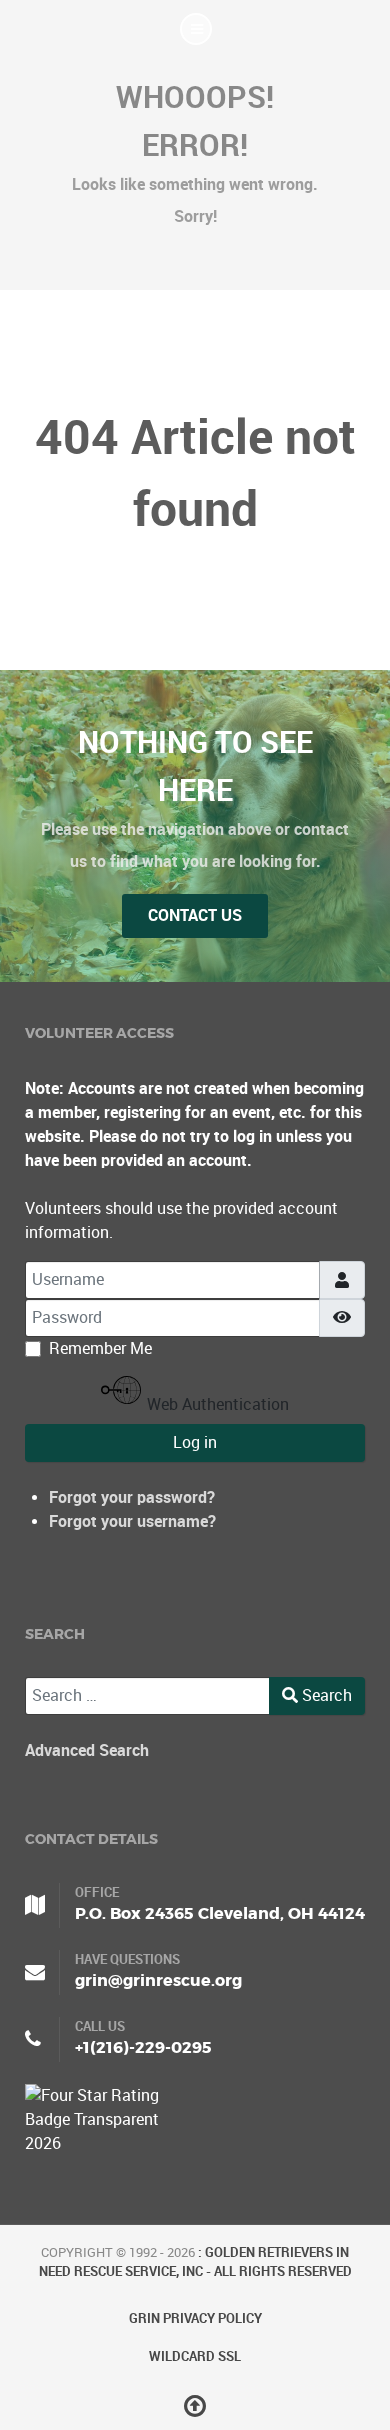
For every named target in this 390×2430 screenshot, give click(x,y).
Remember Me (100, 1348)
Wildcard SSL (195, 2356)
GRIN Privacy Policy (195, 2318)
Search (325, 1695)
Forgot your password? (132, 1497)
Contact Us (195, 915)
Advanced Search (87, 1750)
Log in (195, 1442)
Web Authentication (216, 1404)
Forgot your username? (132, 1521)
